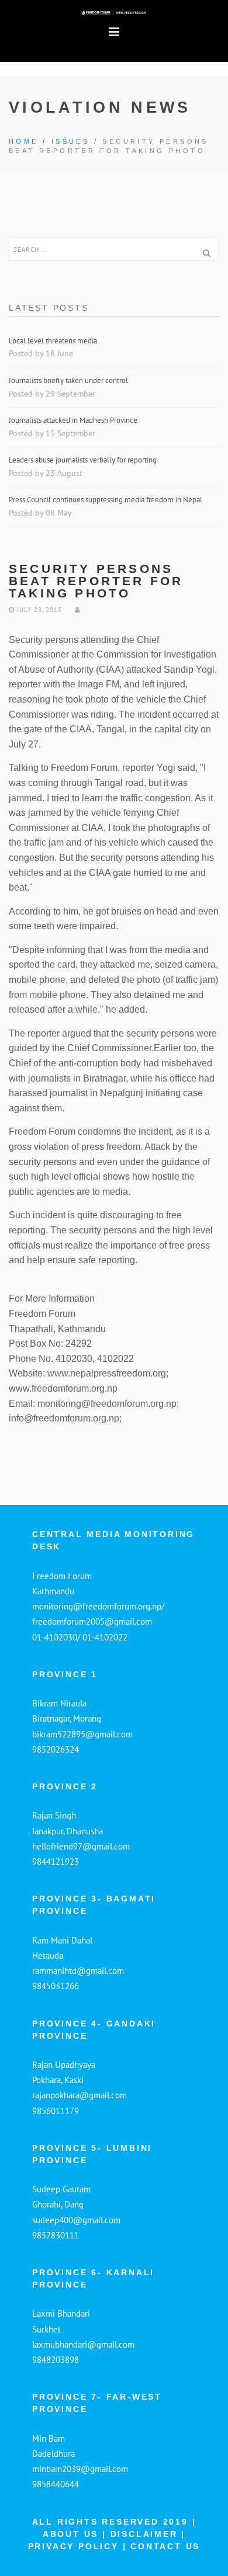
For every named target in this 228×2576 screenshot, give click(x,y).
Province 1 (65, 1674)
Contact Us (165, 2546)
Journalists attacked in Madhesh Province (73, 420)
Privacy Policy (75, 2546)
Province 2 (65, 1786)
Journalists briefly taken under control (69, 380)
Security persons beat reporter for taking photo (96, 581)
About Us (70, 2534)
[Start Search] (206, 253)
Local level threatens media (53, 341)
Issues (70, 141)
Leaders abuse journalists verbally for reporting (84, 460)
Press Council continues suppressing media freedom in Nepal (106, 500)
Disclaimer (146, 2534)
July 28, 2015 (38, 610)
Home (24, 141)
